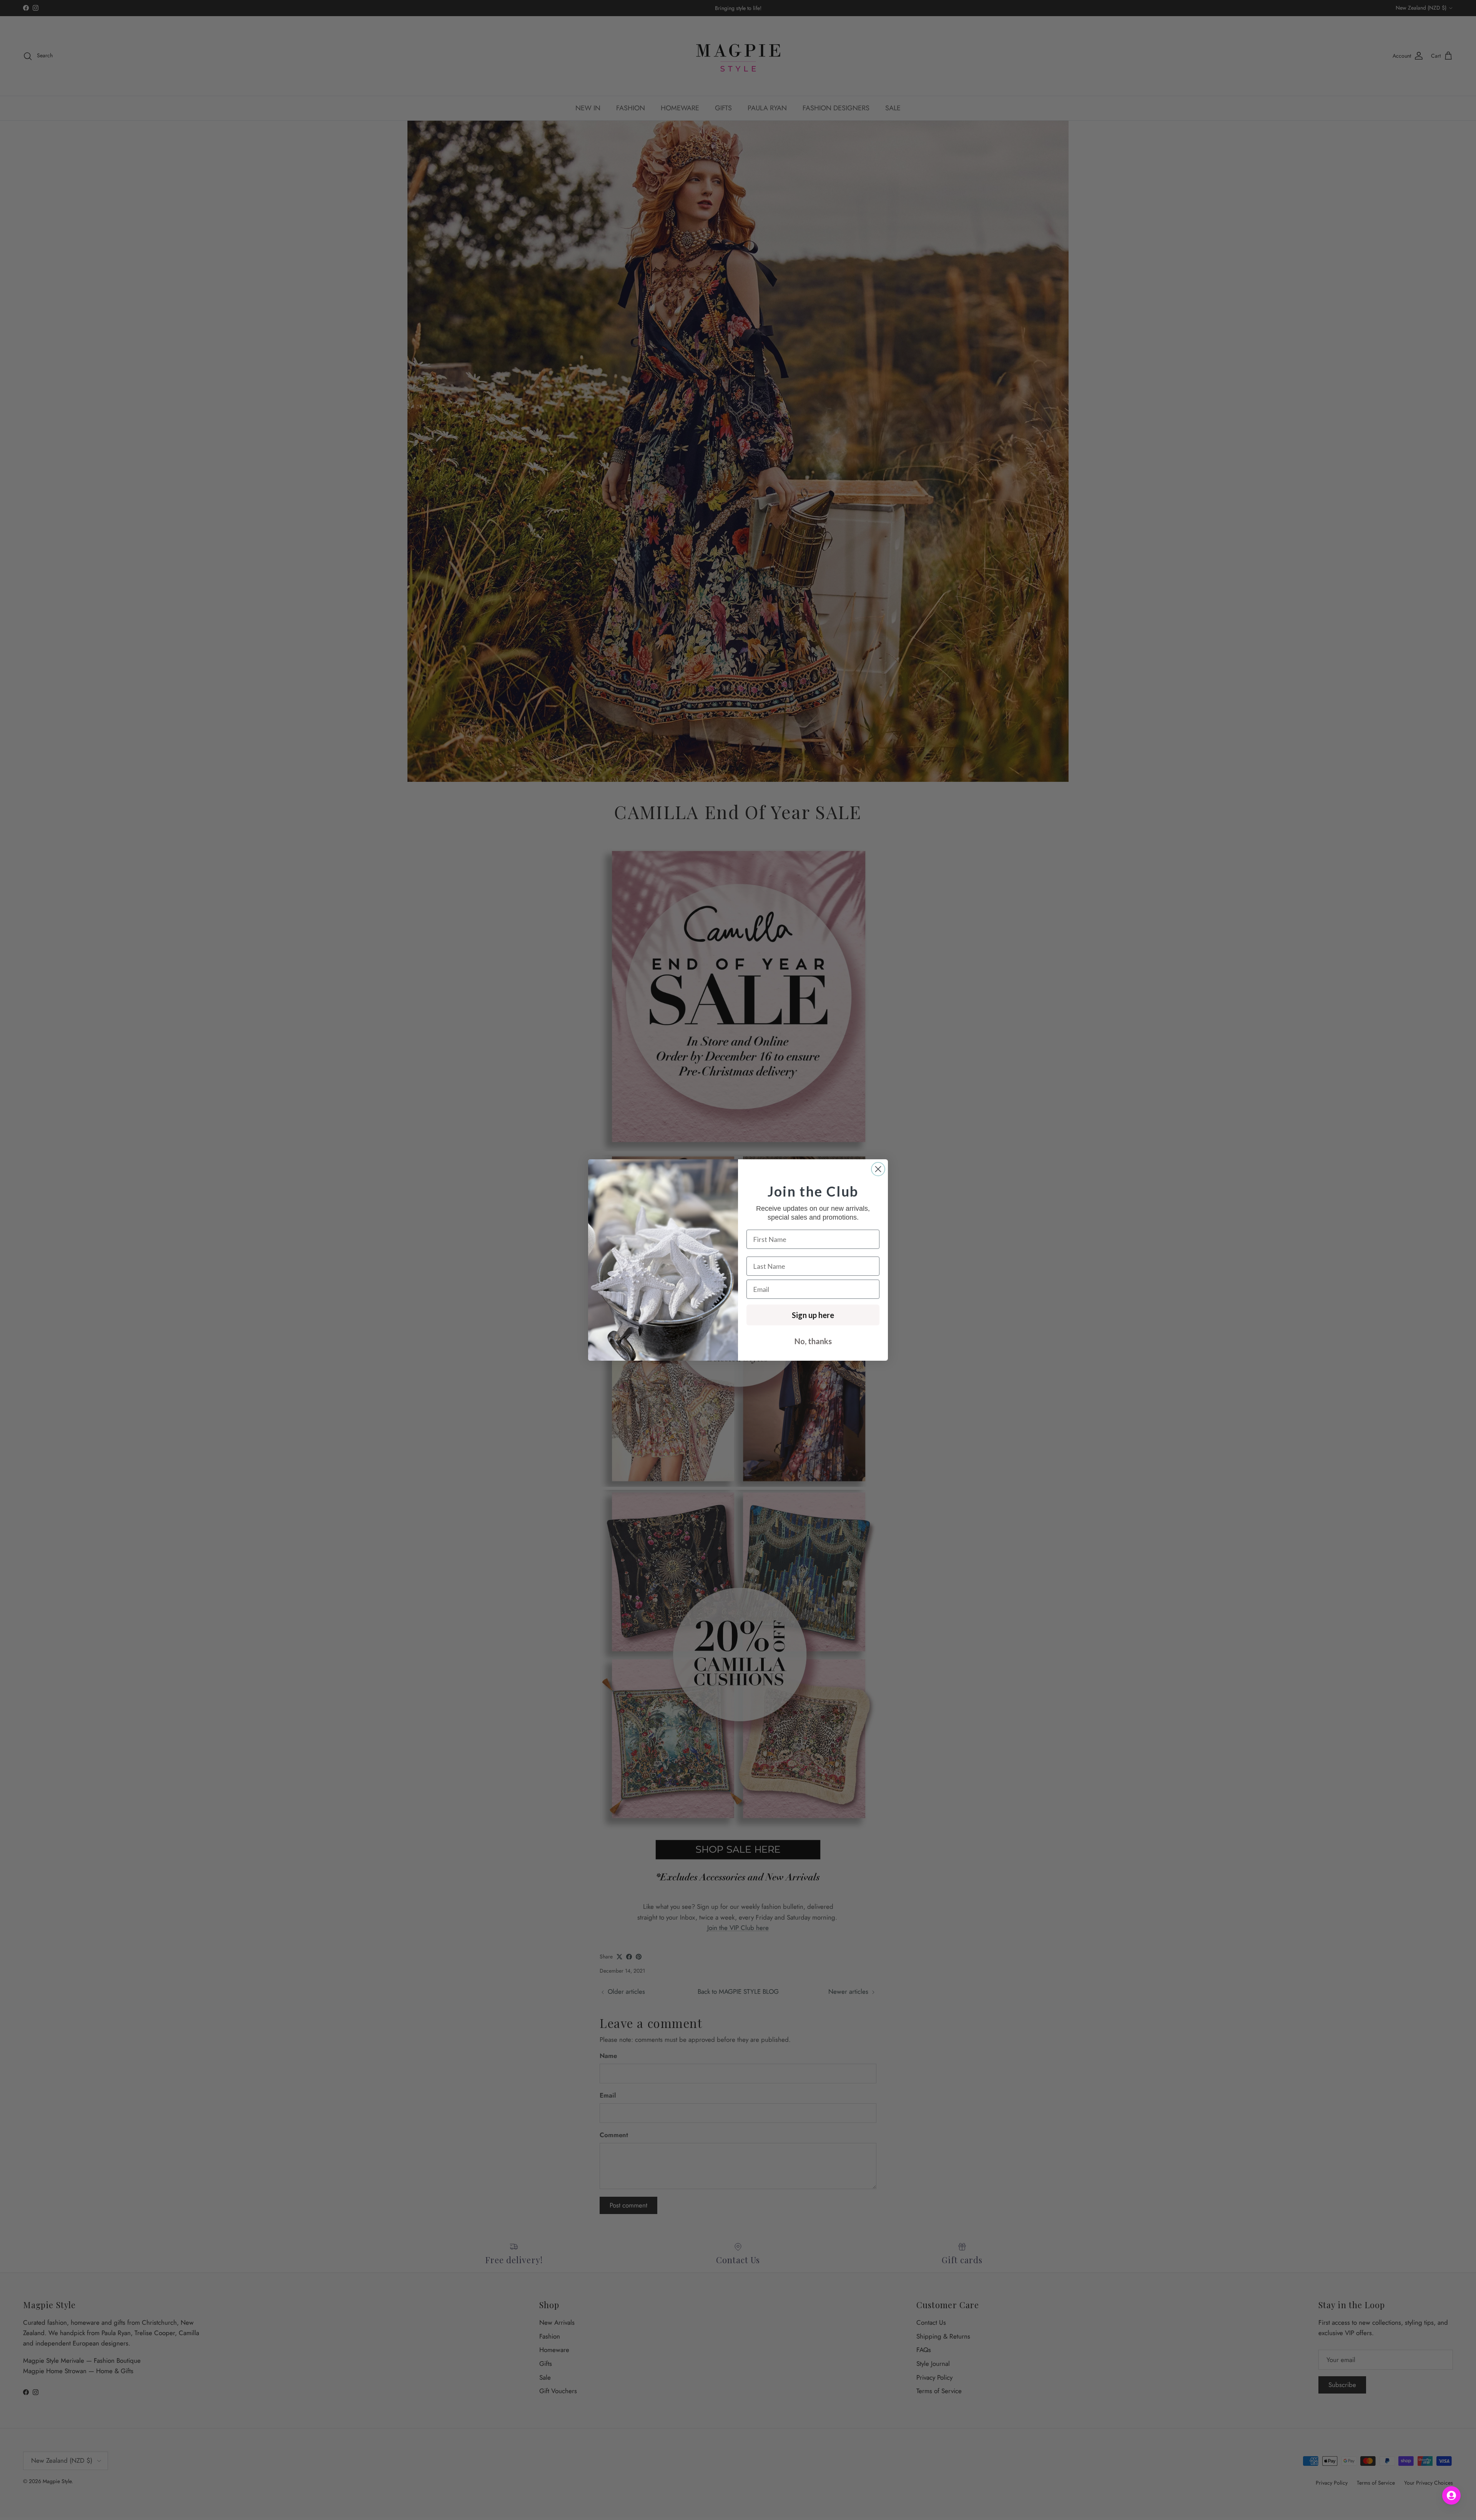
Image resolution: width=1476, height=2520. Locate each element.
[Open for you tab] (1451, 2495)
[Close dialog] (878, 1169)
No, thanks (813, 1341)
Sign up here (813, 1315)
